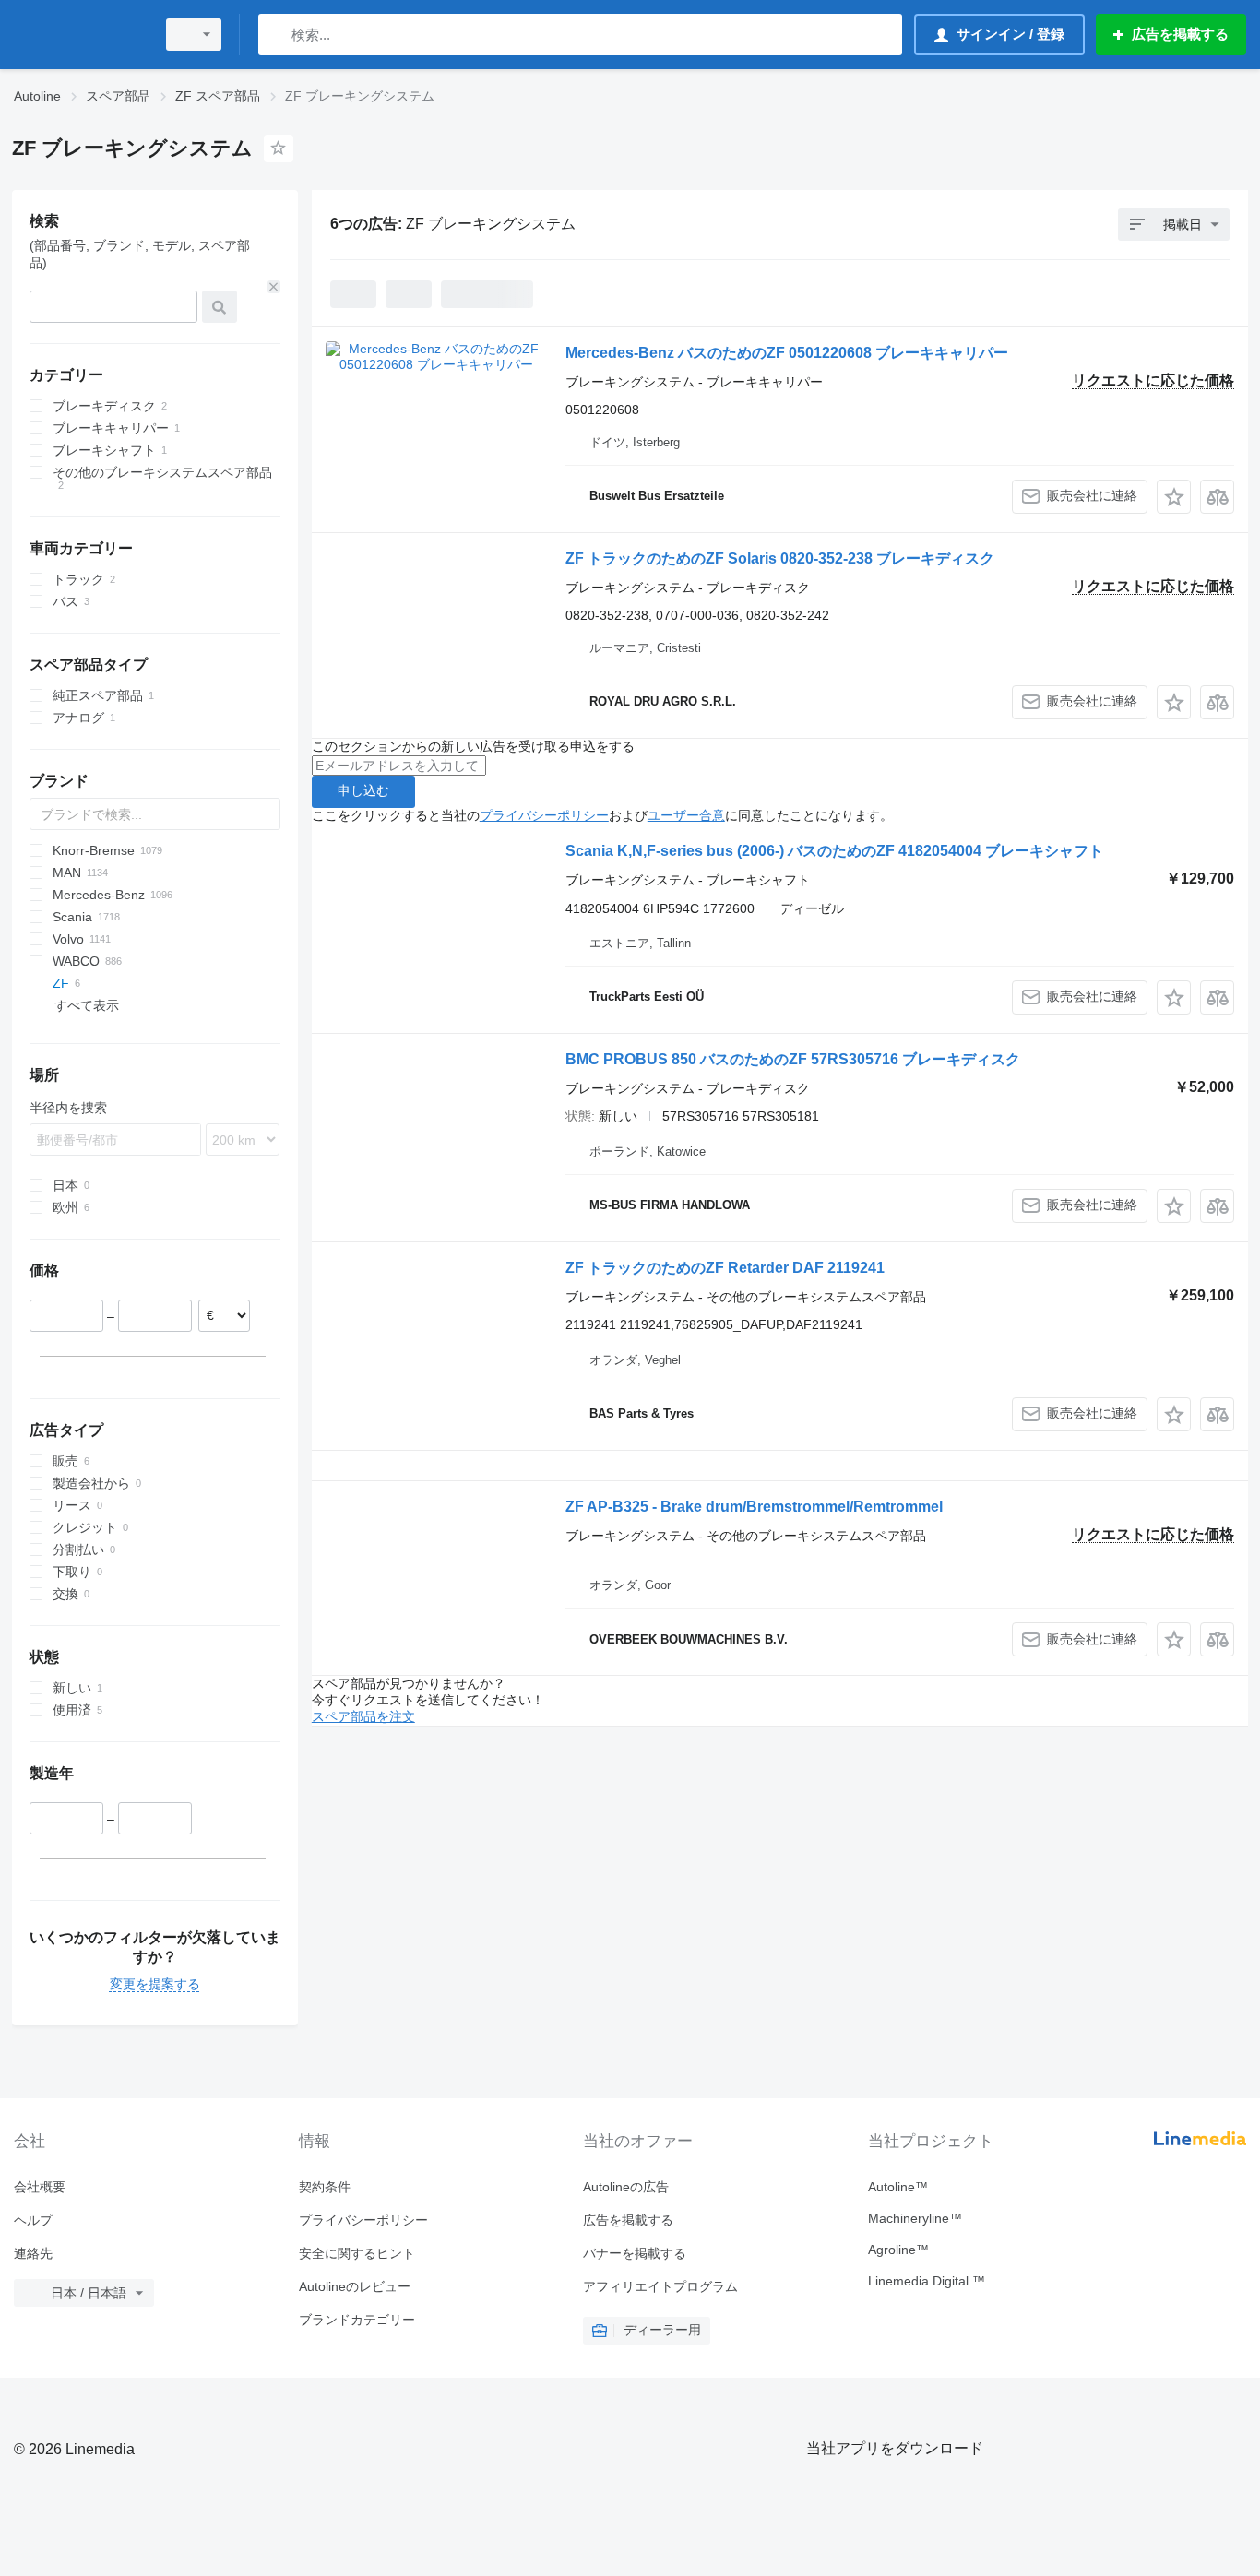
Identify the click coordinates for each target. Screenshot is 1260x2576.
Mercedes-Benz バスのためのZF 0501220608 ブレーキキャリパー (787, 353)
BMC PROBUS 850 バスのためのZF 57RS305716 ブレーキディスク (793, 1059)
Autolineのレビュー (355, 2286)
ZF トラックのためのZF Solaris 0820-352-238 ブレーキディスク (780, 558)
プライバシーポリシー (544, 815)
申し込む (363, 790)
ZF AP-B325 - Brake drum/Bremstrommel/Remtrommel (754, 1507)
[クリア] (274, 287)
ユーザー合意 (686, 815)
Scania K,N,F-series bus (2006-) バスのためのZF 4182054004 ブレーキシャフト (834, 851)
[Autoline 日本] (78, 35)
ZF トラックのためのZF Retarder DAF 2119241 (725, 1268)
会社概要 (40, 2187)
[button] (1174, 497)
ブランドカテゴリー (357, 2320)
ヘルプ (33, 2220)
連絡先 (33, 2253)
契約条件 (325, 2187)
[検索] (276, 35)
